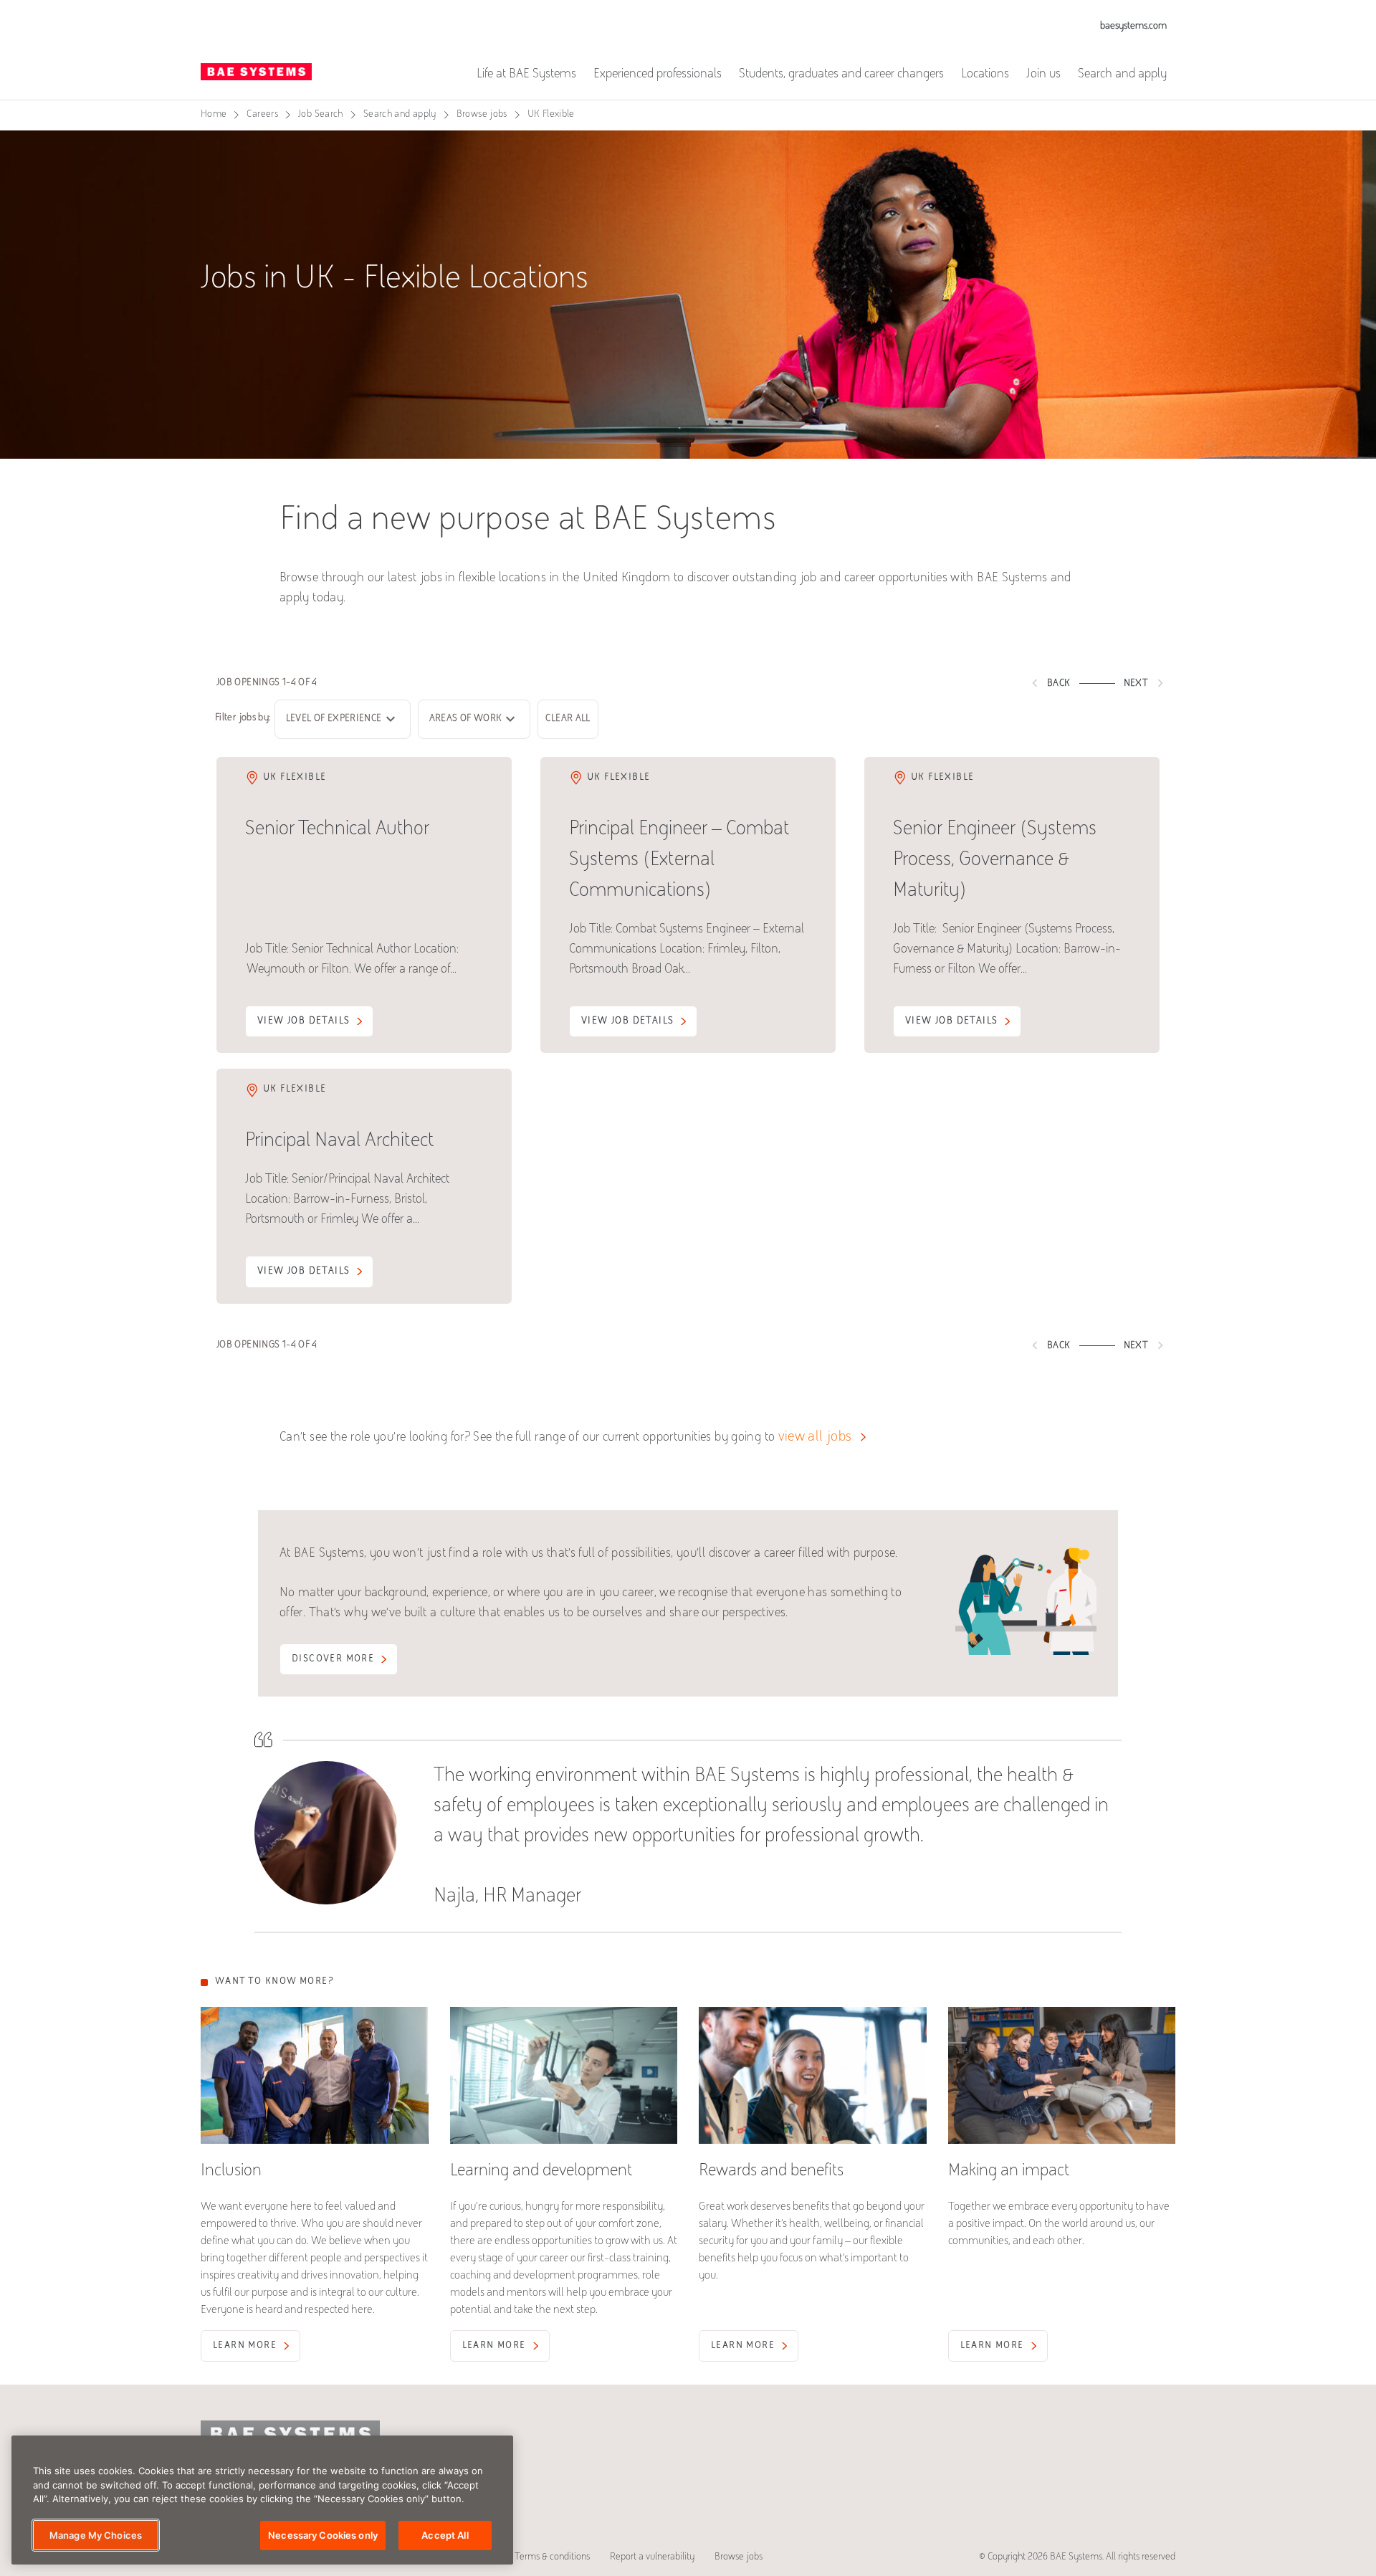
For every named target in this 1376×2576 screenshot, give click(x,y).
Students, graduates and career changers (841, 75)
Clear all (568, 719)
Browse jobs (482, 115)
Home (214, 115)
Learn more (245, 2346)
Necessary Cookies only (323, 2534)
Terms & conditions (552, 2557)
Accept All (445, 2534)
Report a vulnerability (652, 2557)
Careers (262, 115)
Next (1146, 683)
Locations (985, 75)
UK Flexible (551, 115)
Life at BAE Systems (526, 75)
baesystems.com (1133, 27)
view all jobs (815, 1437)
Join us (1043, 75)
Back (1048, 683)
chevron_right (1160, 683)
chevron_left (1035, 683)
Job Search (321, 115)
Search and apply (1122, 75)
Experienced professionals (658, 75)
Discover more (333, 1659)
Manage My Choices (96, 2534)
